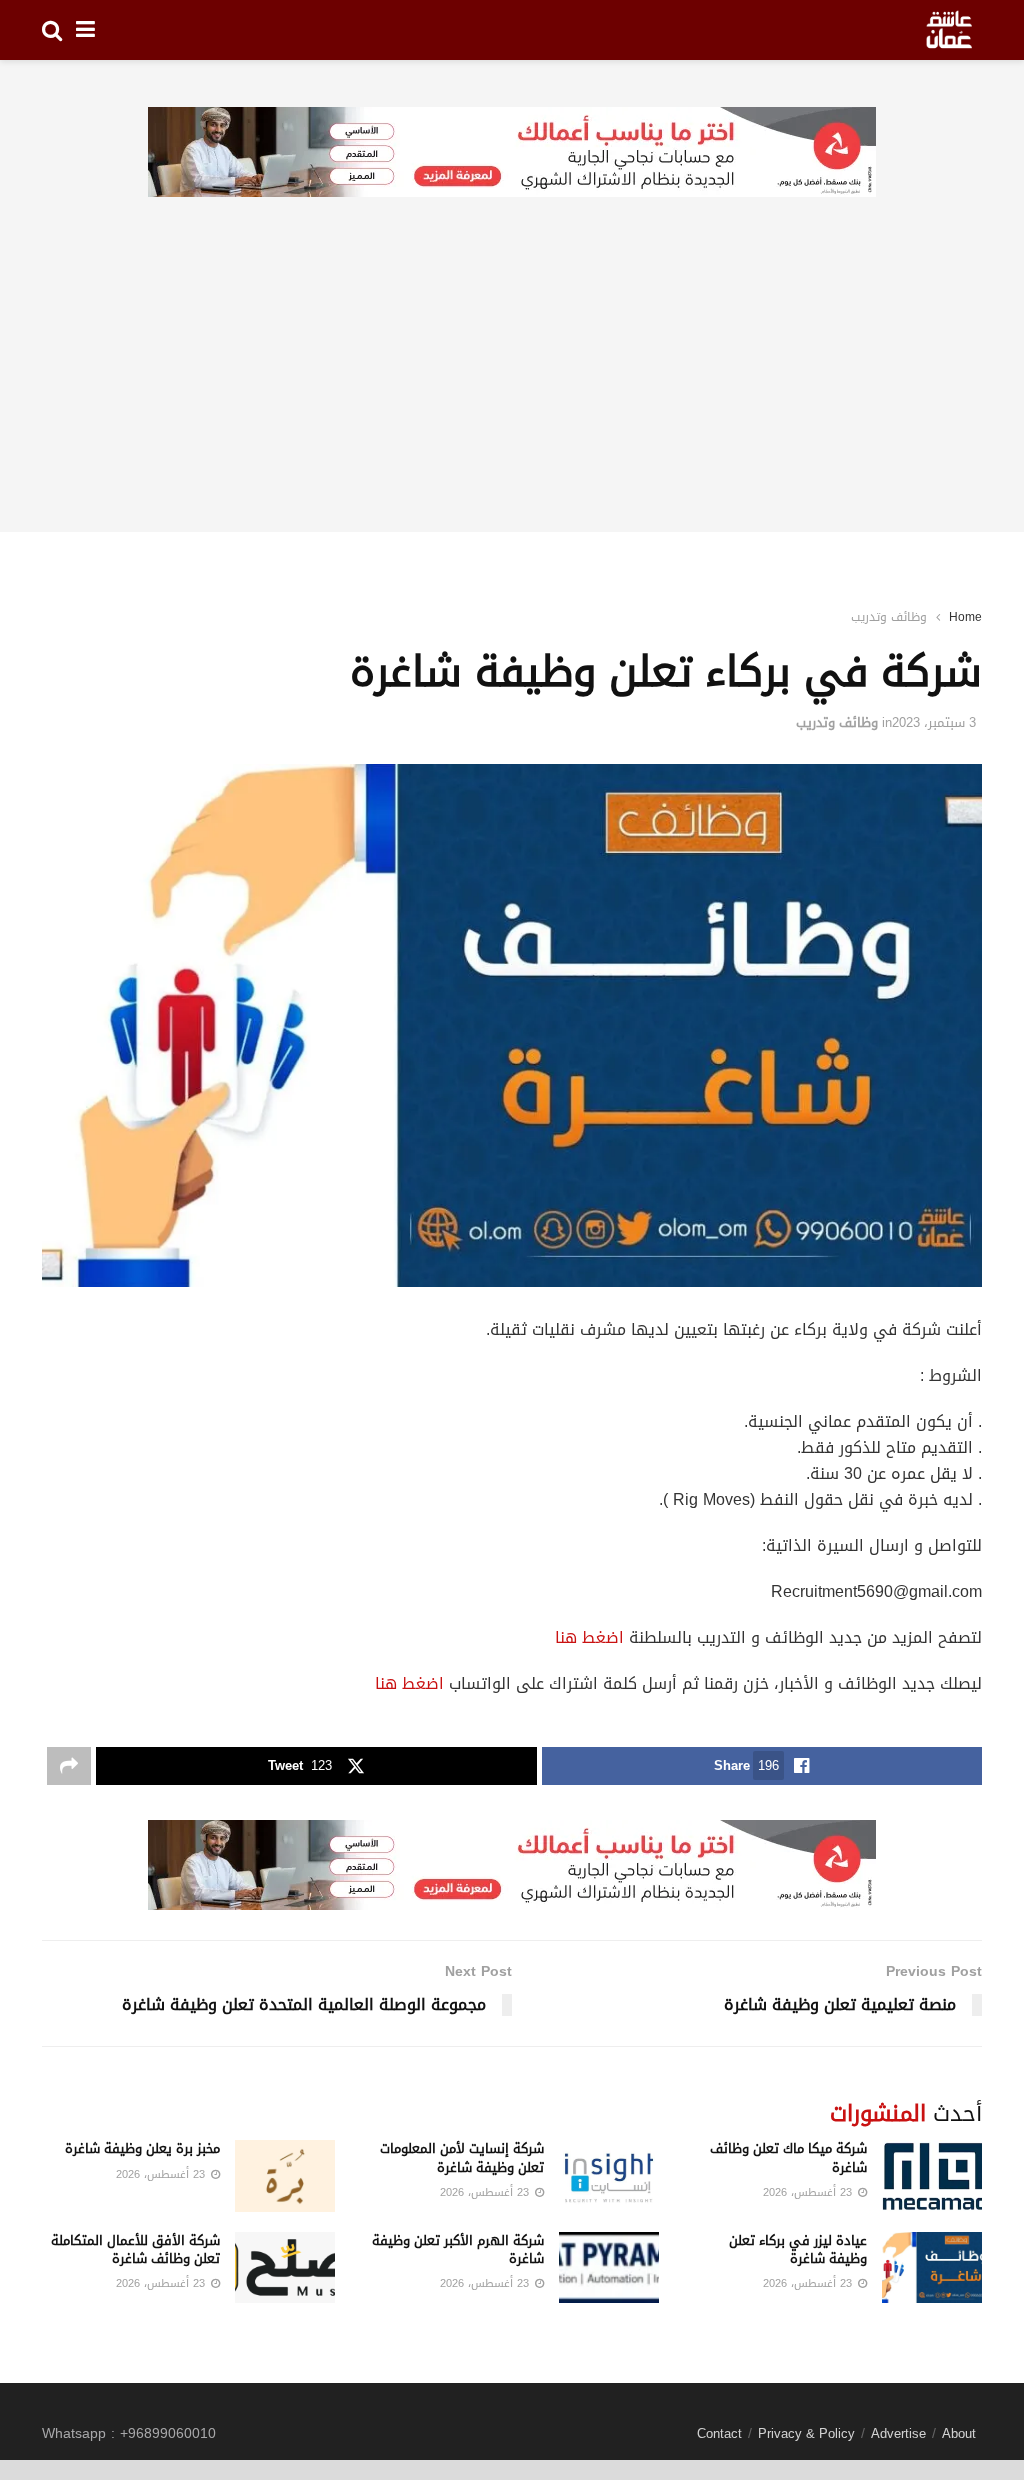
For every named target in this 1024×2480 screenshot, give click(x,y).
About (959, 2433)
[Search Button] (52, 30)
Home (965, 617)
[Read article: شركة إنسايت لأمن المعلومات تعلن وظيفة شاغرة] (609, 2176)
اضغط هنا (589, 1637)
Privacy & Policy (806, 2433)
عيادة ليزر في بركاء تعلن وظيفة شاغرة (798, 2249)
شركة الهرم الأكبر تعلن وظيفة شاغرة (458, 2249)
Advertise (898, 2433)
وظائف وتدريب (889, 617)
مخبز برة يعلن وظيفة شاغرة (142, 2148)
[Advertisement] (512, 392)
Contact (719, 2433)
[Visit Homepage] (949, 30)
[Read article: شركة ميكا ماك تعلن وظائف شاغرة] (932, 2176)
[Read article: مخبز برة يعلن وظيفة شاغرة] (285, 2176)
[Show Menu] (85, 30)
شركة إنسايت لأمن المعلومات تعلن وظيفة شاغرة (462, 2157)
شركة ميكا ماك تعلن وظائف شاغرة (788, 2157)
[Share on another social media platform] (69, 1766)
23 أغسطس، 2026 (809, 2192)
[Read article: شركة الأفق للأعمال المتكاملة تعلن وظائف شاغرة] (285, 2268)
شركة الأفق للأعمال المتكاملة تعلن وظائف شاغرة (135, 2249)
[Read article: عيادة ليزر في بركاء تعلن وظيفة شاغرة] (932, 2268)
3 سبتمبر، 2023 (934, 722)
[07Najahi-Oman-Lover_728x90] (512, 153)
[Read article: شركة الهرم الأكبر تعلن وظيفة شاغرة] (609, 2268)
